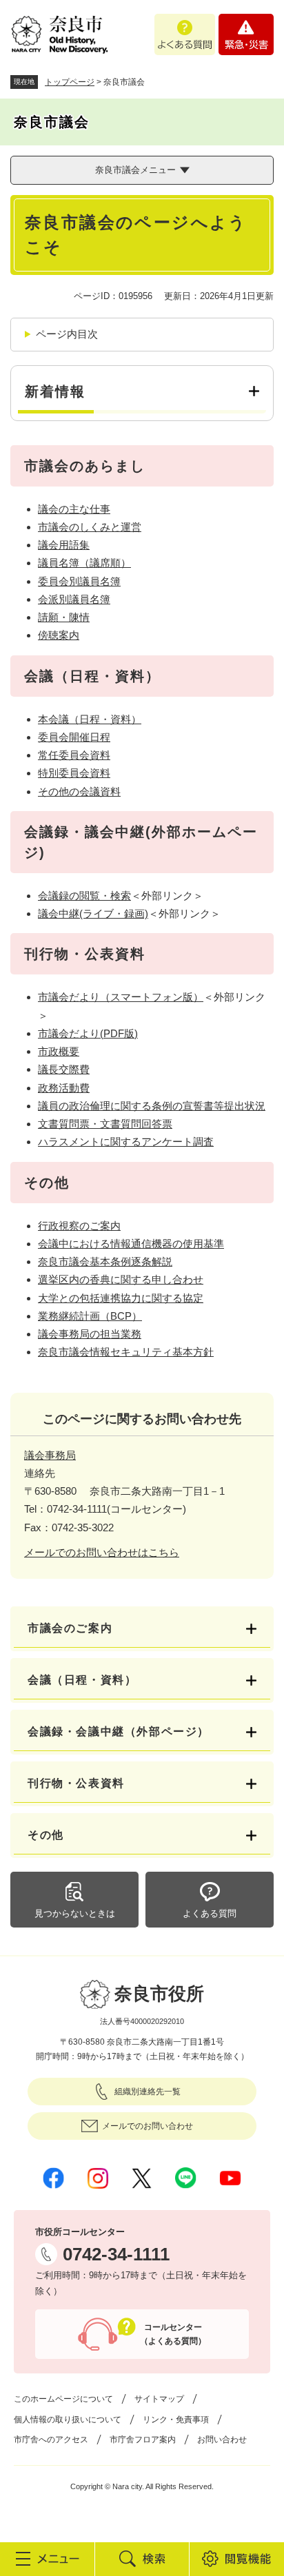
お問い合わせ (222, 2440)
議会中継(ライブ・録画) (93, 913)
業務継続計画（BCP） (90, 1316)
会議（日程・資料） (82, 1680)
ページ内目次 (67, 334)
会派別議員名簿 (74, 599)
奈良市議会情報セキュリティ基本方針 (126, 1352)
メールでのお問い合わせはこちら (102, 1552)
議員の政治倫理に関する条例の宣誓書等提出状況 (152, 1106)
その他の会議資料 (79, 791)
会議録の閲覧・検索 (84, 896)
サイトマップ (159, 2399)
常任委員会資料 (74, 755)
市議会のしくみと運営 (90, 527)
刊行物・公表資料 (76, 1783)
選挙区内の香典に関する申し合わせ (121, 1279)
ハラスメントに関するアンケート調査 (126, 1142)
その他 (46, 1835)
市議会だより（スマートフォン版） (121, 997)
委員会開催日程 (74, 737)
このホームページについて (63, 2399)
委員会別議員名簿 (79, 581)
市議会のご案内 (70, 1628)
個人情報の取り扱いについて (68, 2420)
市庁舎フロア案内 (143, 2440)
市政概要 (59, 1051)
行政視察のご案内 (79, 1226)
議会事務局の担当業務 (90, 1334)
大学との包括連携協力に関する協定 (121, 1298)
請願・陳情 (64, 617)
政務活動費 (64, 1088)
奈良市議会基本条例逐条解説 (105, 1261)
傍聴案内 (59, 635)
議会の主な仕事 (74, 509)
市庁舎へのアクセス (51, 2440)
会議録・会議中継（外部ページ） (119, 1731)
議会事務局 (50, 1455)
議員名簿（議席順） (84, 563)
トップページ (70, 82)
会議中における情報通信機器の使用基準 (131, 1244)
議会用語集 (64, 545)
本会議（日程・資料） (90, 719)
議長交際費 (64, 1069)
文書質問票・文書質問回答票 (105, 1124)
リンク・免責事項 (176, 2420)
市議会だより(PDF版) (88, 1033)
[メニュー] (47, 2559)
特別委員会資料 (74, 773)
